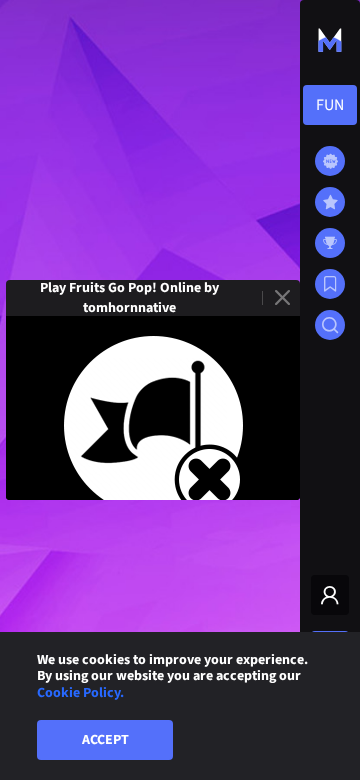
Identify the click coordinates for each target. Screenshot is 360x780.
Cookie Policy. (80, 693)
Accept (105, 740)
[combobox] (330, 105)
